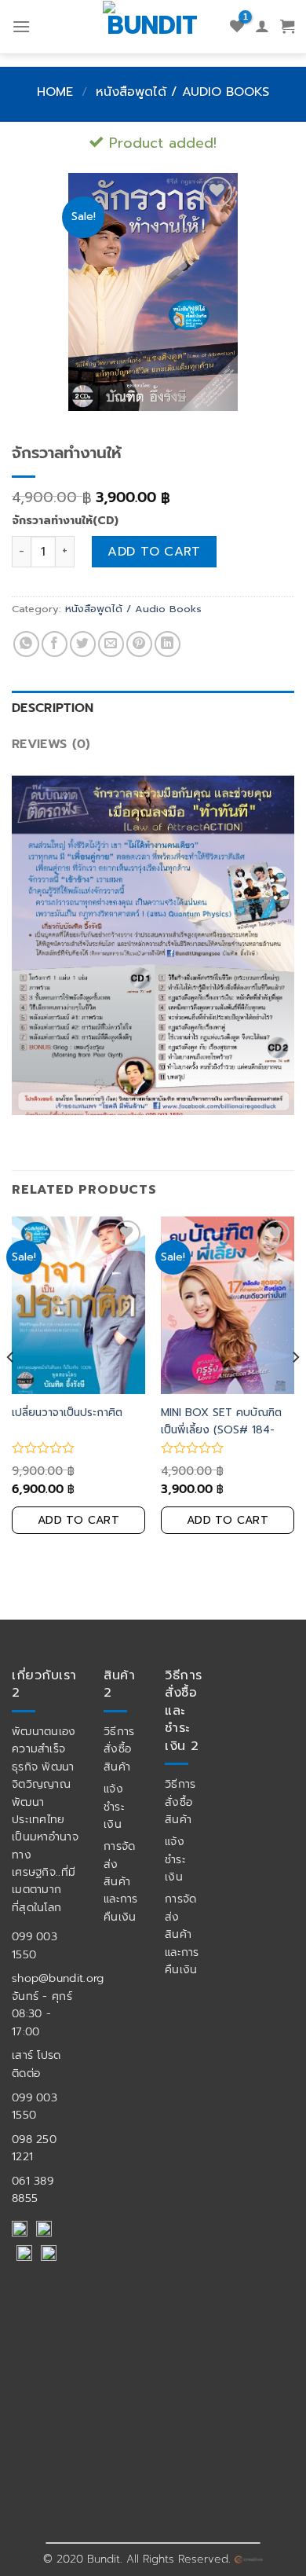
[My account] (262, 27)
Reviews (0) (51, 744)
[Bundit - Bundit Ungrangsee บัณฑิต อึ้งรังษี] (153, 24)
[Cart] (287, 27)
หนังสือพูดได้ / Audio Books (182, 92)
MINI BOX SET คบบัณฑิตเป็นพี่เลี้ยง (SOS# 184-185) (221, 1430)
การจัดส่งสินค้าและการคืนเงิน (121, 1882)
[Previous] (11, 1389)
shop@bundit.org (58, 1978)
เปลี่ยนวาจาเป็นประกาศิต (67, 1413)
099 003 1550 (35, 1945)
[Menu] (21, 26)
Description (53, 708)
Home (55, 92)
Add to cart (154, 552)
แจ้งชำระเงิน (114, 1807)
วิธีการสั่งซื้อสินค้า (119, 1749)
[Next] (295, 1389)
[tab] (153, 709)
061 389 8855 (33, 2190)
